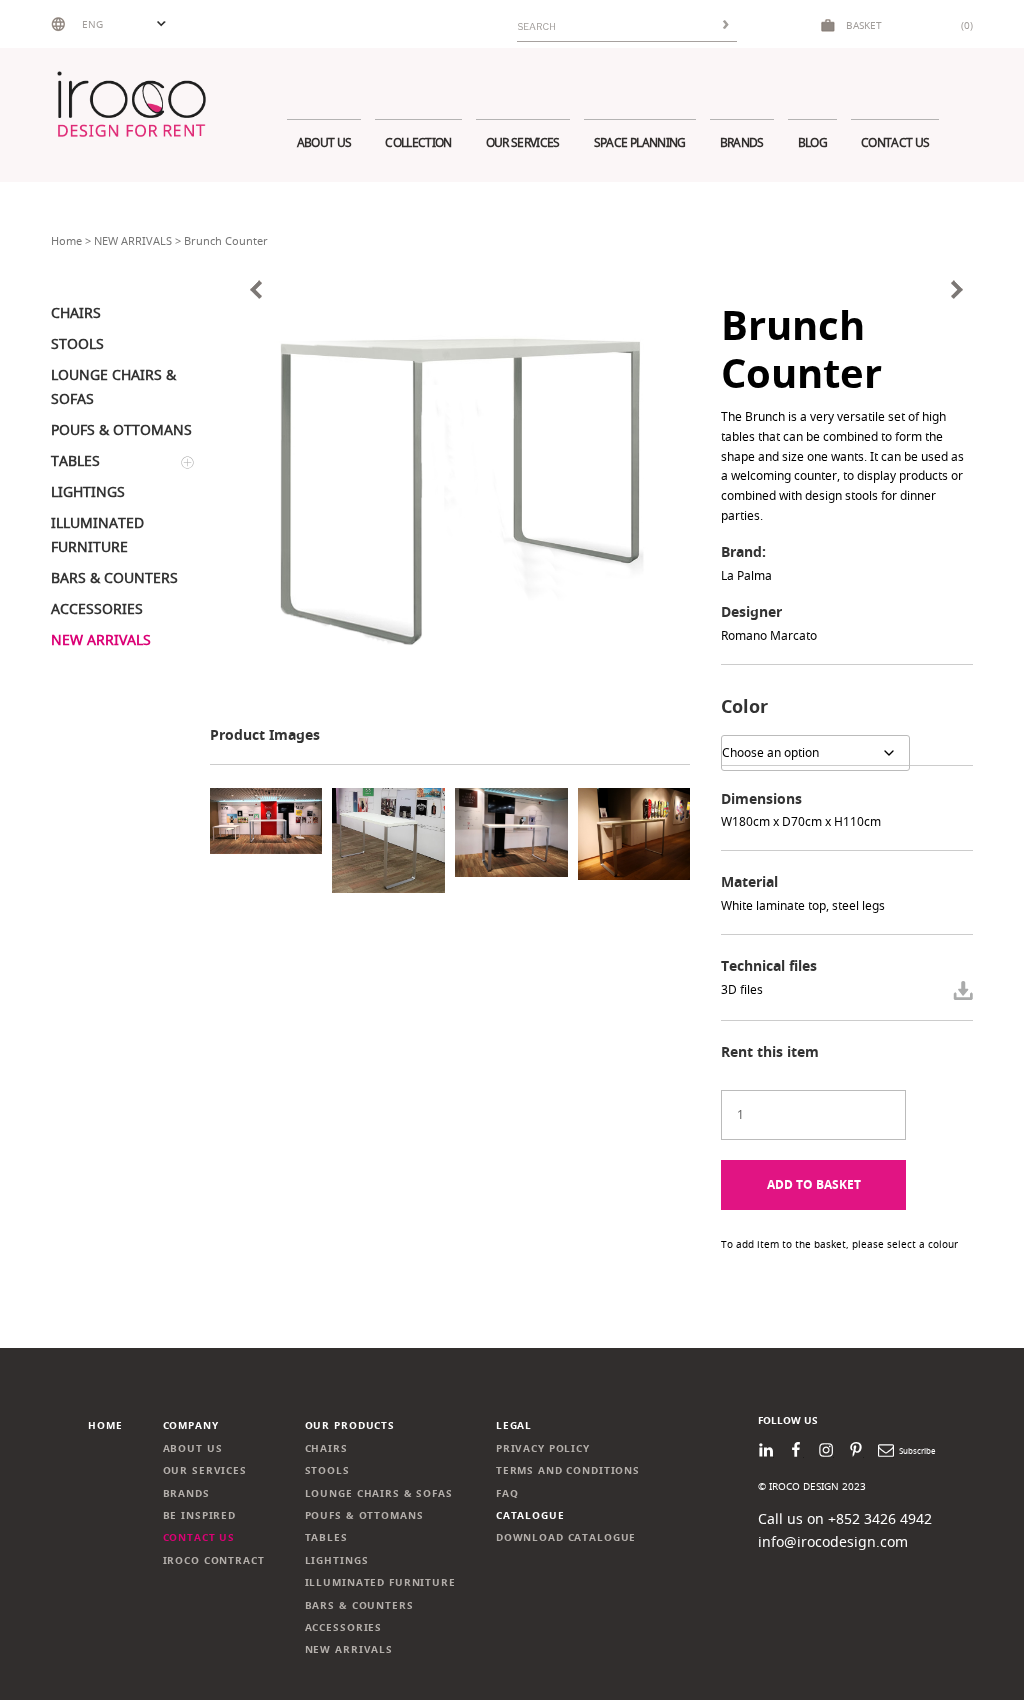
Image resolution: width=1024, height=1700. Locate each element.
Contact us (895, 142)
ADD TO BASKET (814, 1184)
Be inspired (200, 1515)
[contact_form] (963, 989)
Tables (326, 1537)
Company (191, 1425)
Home (66, 240)
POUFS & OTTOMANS (364, 1515)
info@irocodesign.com (833, 1541)
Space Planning (640, 142)
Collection (418, 142)
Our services (523, 142)
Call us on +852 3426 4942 (845, 1518)
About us (324, 142)
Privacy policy (543, 1448)
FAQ (507, 1493)
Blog (812, 142)
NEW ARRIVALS (133, 240)
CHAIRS (326, 1448)
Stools (327, 1470)
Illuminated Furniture (380, 1582)
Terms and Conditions (568, 1470)
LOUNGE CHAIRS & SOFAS (379, 1493)
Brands (742, 142)
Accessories (344, 1627)
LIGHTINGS (337, 1560)
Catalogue (530, 1515)
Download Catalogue (566, 1537)
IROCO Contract (214, 1560)
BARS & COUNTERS (359, 1605)
